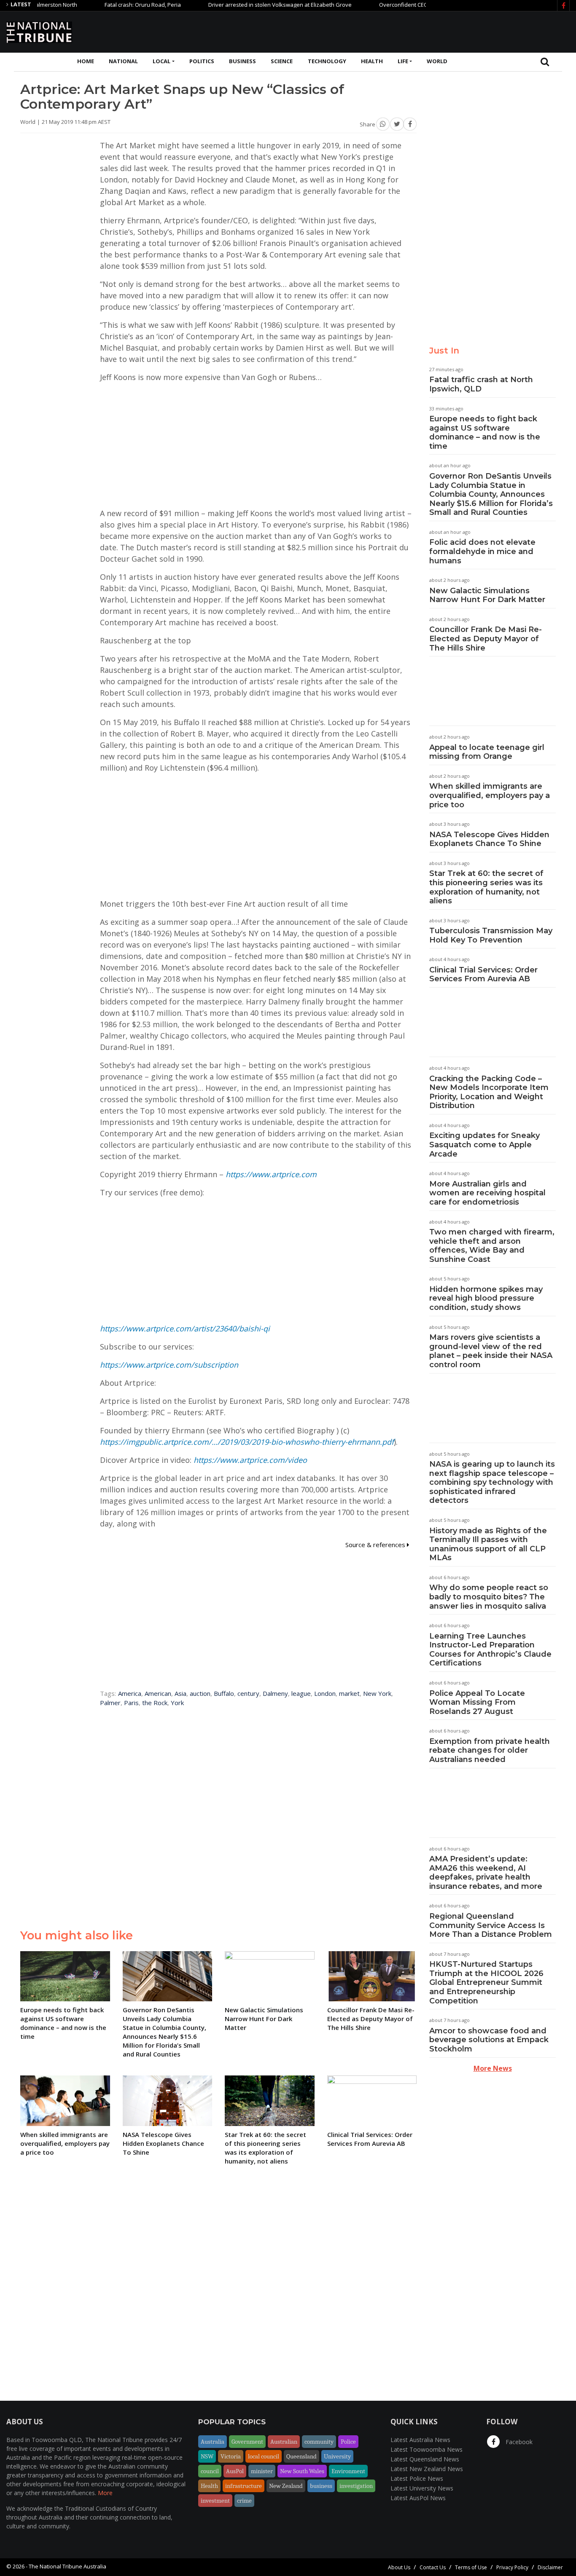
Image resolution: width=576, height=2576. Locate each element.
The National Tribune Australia (67, 2566)
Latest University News (422, 2488)
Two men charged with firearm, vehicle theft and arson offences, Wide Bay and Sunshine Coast (492, 1246)
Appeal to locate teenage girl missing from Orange (487, 752)
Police (348, 2442)
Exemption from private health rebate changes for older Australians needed (490, 1750)
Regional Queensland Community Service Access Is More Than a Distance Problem (491, 1925)
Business (242, 61)
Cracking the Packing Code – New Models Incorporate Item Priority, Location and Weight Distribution (489, 1092)
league (301, 1693)
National (123, 61)
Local (161, 61)
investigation (356, 2486)
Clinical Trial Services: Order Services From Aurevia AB (483, 975)
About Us (399, 2567)
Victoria (231, 2456)
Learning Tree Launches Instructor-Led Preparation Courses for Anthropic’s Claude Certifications (490, 1650)
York (177, 1703)
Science (282, 61)
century (248, 1693)
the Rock (155, 1703)
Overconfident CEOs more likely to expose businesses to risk (414, 5)
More (105, 2493)
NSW (207, 2456)
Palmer (110, 1703)
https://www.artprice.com (271, 1174)
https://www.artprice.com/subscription (169, 1365)
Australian (284, 2442)
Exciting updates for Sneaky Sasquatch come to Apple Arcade (484, 1145)
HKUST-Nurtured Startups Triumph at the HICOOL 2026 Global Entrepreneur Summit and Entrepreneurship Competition (486, 1982)
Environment (348, 2471)
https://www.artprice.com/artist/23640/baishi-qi (185, 1328)
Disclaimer (550, 2567)
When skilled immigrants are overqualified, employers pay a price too (490, 795)
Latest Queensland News (425, 2459)
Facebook (518, 2442)
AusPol (235, 2471)
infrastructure (244, 2486)
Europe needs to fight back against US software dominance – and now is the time (485, 432)
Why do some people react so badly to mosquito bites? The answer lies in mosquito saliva (489, 1597)
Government (247, 2442)
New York (377, 1693)
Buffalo (224, 1693)
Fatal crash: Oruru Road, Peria (99, 5)
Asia (180, 1693)
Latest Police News (417, 2478)
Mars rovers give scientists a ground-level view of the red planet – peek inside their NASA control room (491, 1351)
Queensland (301, 2456)
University (337, 2456)
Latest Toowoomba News (427, 2449)
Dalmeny (275, 1693)
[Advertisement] (416, 31)
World (437, 61)
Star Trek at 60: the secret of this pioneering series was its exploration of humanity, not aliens (486, 887)
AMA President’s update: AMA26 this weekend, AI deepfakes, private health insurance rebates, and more (486, 1873)
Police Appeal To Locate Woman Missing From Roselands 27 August (477, 1702)
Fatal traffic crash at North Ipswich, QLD (481, 384)
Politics (202, 61)
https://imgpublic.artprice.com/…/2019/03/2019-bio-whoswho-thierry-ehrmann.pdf (247, 1442)
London (325, 1693)
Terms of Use (471, 2567)
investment (215, 2501)
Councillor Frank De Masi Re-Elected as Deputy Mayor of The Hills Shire (486, 639)
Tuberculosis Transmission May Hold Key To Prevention (491, 935)
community (319, 2442)
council (210, 2471)
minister (262, 2471)
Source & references (376, 1545)
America (130, 1693)
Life (403, 61)
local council (264, 2456)
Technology (327, 61)
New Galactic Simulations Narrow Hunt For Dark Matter (487, 595)
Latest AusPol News (418, 2498)
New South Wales (302, 2471)
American (158, 1693)
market (349, 1693)
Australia (213, 2442)
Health (372, 61)
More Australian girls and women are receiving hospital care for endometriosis (487, 1193)
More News (493, 2068)
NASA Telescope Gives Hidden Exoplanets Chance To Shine (489, 839)
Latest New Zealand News (427, 2469)
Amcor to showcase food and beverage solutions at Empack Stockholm (489, 2040)
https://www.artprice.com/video (250, 1460)
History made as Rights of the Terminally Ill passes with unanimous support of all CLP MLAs (488, 1544)
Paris (131, 1703)
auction (200, 1693)
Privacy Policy (512, 2567)
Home (86, 61)
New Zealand (286, 2486)
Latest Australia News (420, 2440)
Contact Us (433, 2567)
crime (244, 2501)
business (321, 2486)
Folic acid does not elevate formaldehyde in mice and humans (482, 551)
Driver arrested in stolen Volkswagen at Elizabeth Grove (237, 5)
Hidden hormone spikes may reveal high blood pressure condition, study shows (486, 1298)
